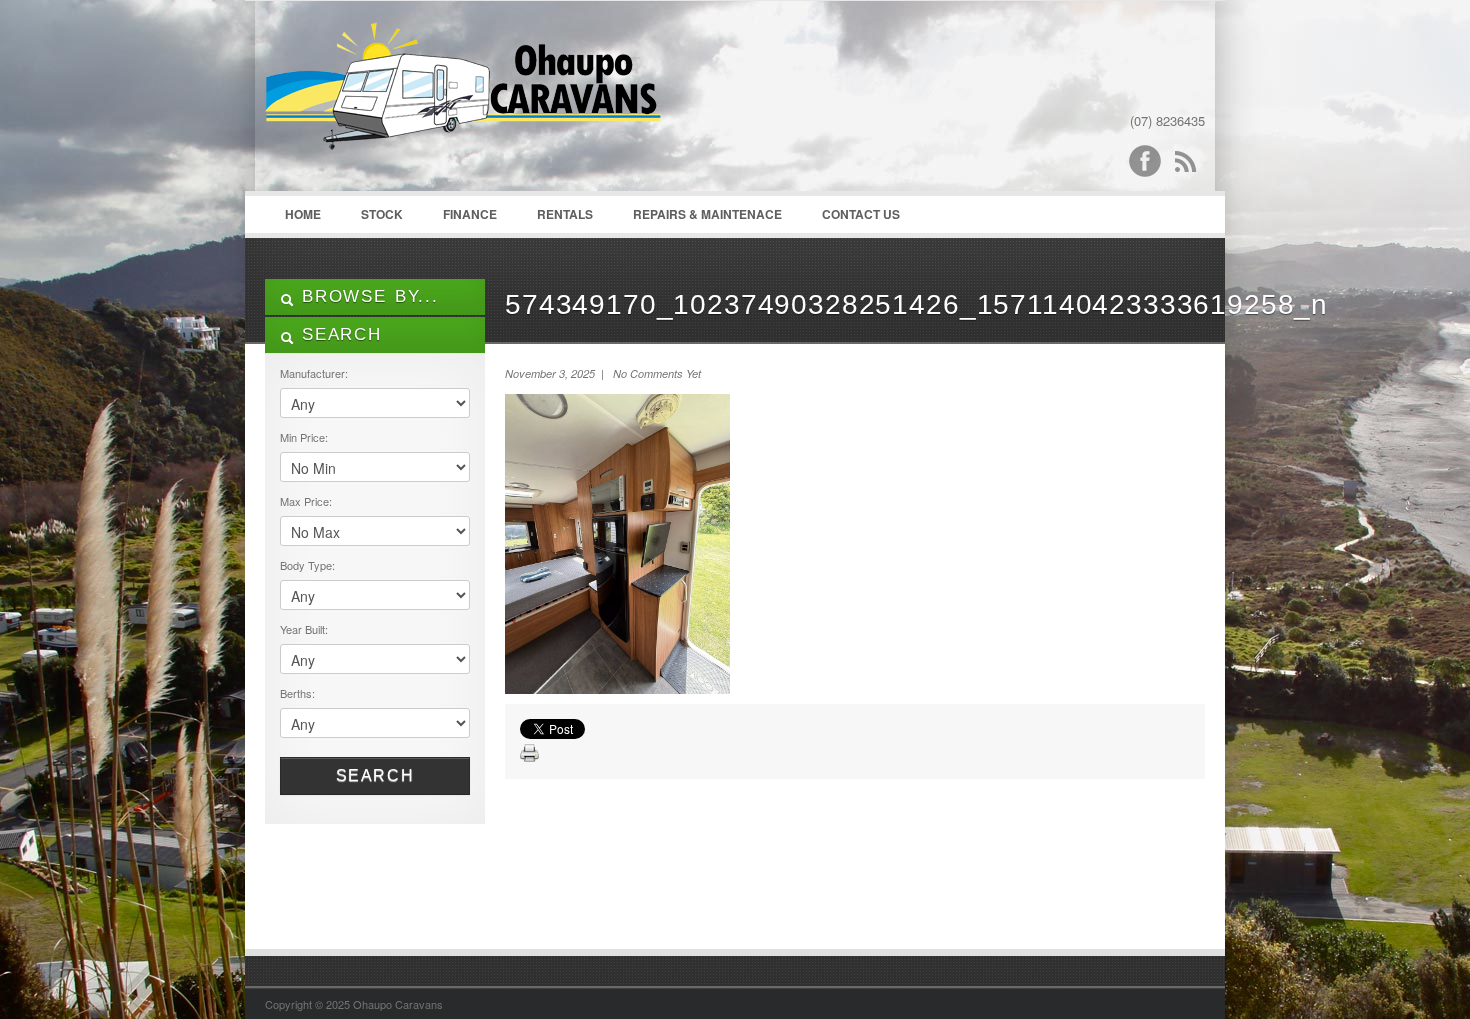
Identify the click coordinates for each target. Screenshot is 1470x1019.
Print (530, 754)
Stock (382, 214)
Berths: (297, 693)
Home (303, 214)
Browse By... (366, 296)
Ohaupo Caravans (463, 101)
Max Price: (306, 501)
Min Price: (304, 437)
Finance (470, 214)
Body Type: (307, 565)
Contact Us (861, 214)
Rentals (565, 214)
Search (375, 775)
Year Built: (304, 629)
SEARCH (338, 334)
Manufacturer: (314, 373)
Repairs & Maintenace (707, 214)
